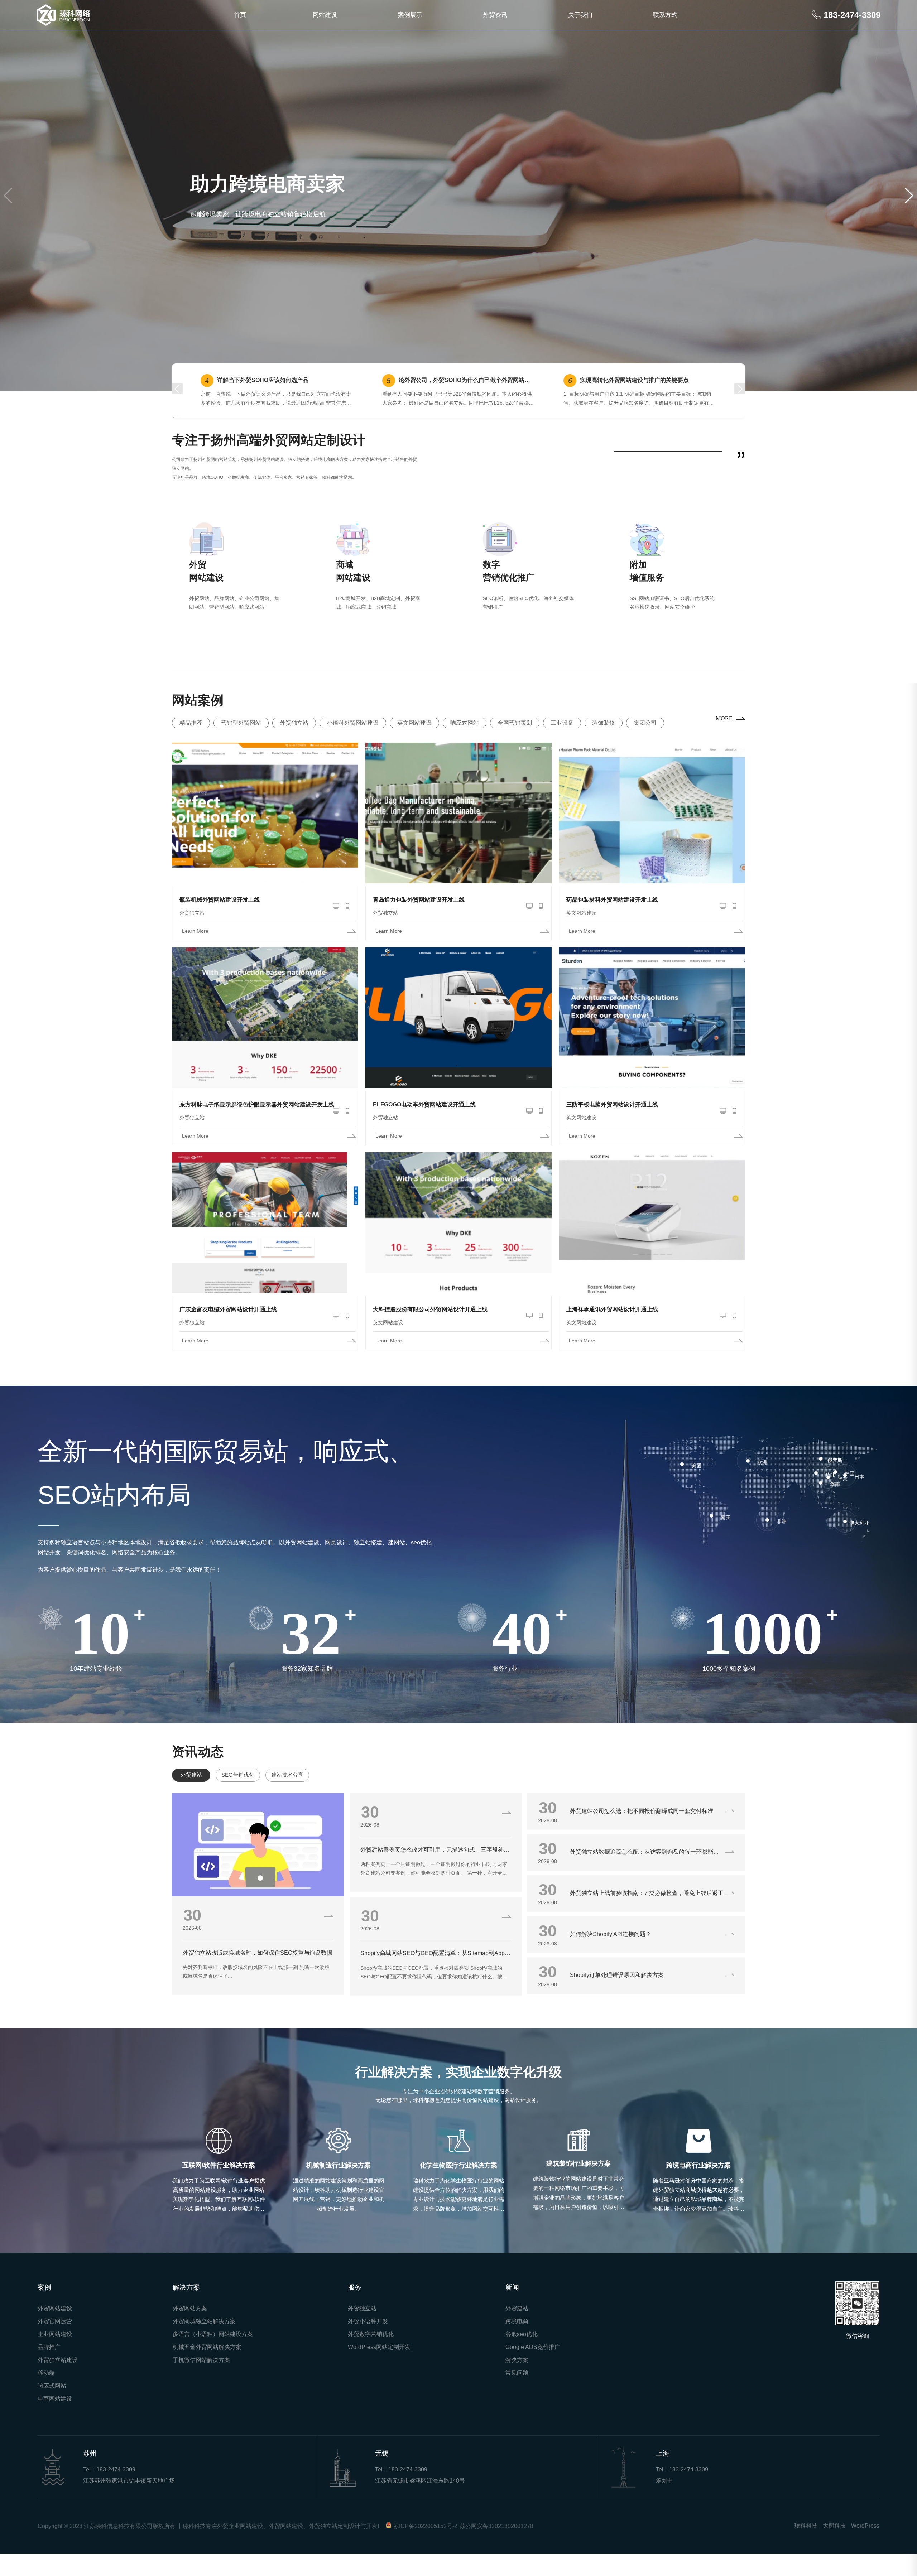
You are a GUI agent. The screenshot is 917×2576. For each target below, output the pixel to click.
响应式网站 (465, 743)
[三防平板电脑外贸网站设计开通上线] (652, 1039)
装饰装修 (604, 743)
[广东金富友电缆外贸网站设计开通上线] (265, 1244)
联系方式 (665, 15)
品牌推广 (49, 2367)
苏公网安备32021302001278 (496, 2546)
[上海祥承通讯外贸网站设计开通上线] (652, 1244)
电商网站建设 (55, 2419)
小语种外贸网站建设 (353, 743)
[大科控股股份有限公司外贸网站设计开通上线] (458, 1244)
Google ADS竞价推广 (533, 2367)
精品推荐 (191, 743)
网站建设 (325, 15)
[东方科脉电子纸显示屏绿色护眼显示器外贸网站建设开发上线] (265, 1039)
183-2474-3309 (116, 2490)
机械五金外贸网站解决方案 (207, 2367)
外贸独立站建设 (58, 2380)
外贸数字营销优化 (371, 2354)
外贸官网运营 (55, 2341)
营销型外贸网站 (241, 743)
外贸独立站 (294, 743)
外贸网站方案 (190, 2328)
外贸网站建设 (55, 2328)
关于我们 (580, 15)
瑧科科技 (806, 2546)
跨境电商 (517, 2341)
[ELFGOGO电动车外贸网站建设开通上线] (458, 1039)
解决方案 (517, 2380)
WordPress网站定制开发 (379, 2367)
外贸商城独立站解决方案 (204, 2341)
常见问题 (517, 2393)
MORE (724, 738)
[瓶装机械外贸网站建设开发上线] (265, 834)
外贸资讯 (495, 15)
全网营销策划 (515, 743)
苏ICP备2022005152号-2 (425, 2546)
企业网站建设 (55, 2354)
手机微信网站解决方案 (201, 2380)
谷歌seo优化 (522, 2354)
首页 (240, 15)
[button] (8, 206)
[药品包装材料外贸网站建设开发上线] (652, 834)
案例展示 (410, 15)
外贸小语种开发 (368, 2341)
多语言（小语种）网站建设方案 (213, 2354)
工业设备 (562, 743)
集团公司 (645, 743)
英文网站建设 (414, 743)
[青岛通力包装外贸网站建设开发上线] (458, 834)
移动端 (46, 2393)
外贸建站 (517, 2328)
